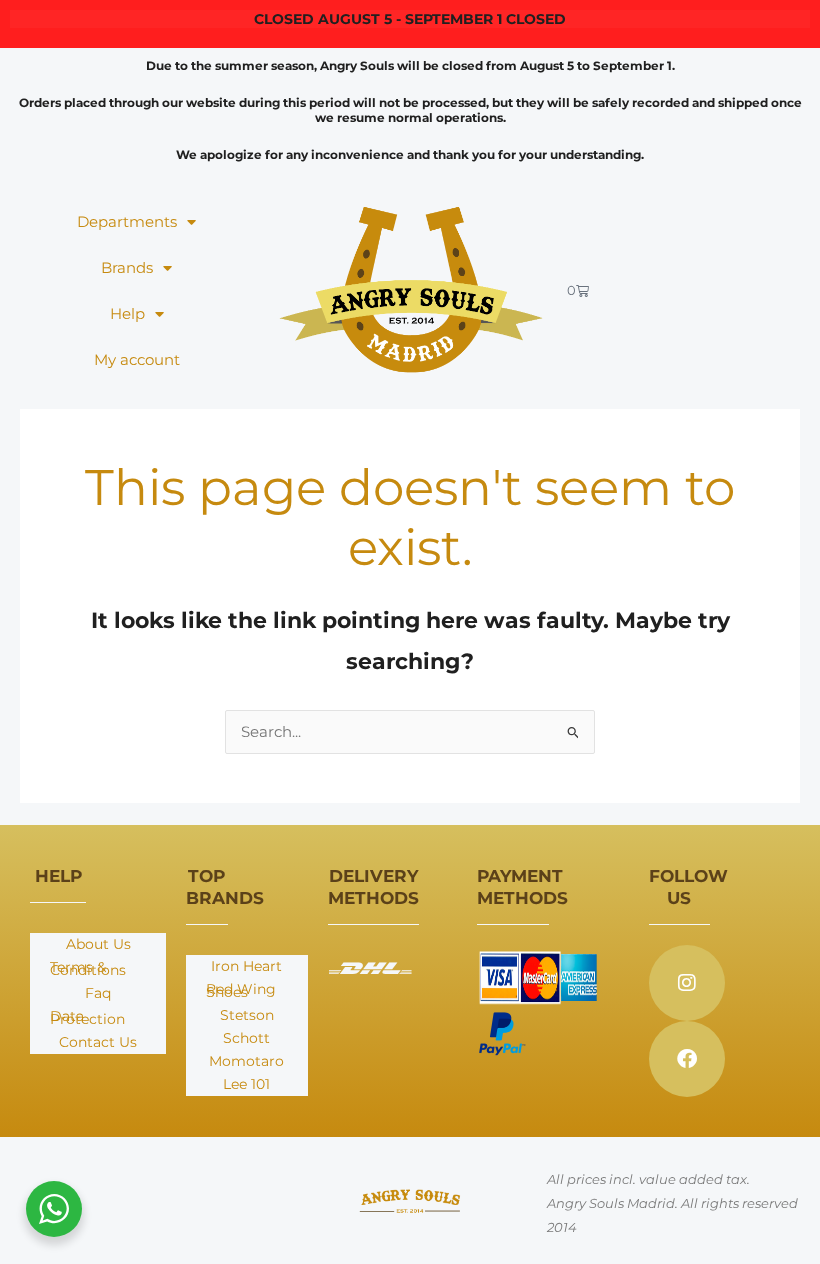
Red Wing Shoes (241, 990)
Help (127, 314)
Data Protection (87, 1017)
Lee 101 (246, 1084)
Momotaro (246, 1061)
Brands (127, 268)
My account (137, 360)
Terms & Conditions (88, 968)
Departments (127, 222)
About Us (98, 944)
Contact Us (98, 1042)
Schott (246, 1038)
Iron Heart (246, 966)
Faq (98, 993)
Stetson (247, 1015)
